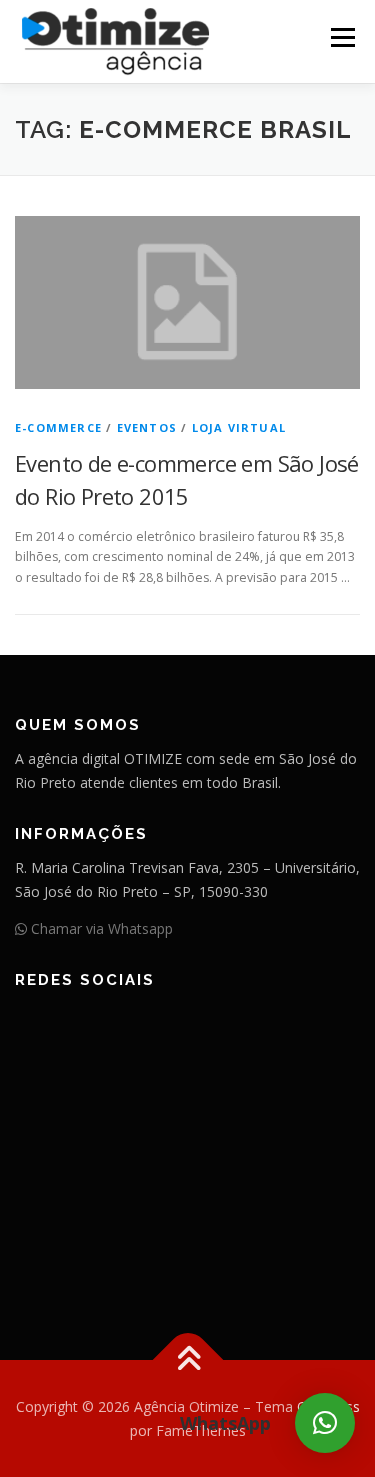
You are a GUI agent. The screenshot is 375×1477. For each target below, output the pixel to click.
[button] (325, 1423)
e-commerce (58, 427)
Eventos (147, 427)
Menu (341, 37)
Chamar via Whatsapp (100, 928)
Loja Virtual (239, 427)
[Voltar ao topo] (187, 1359)
